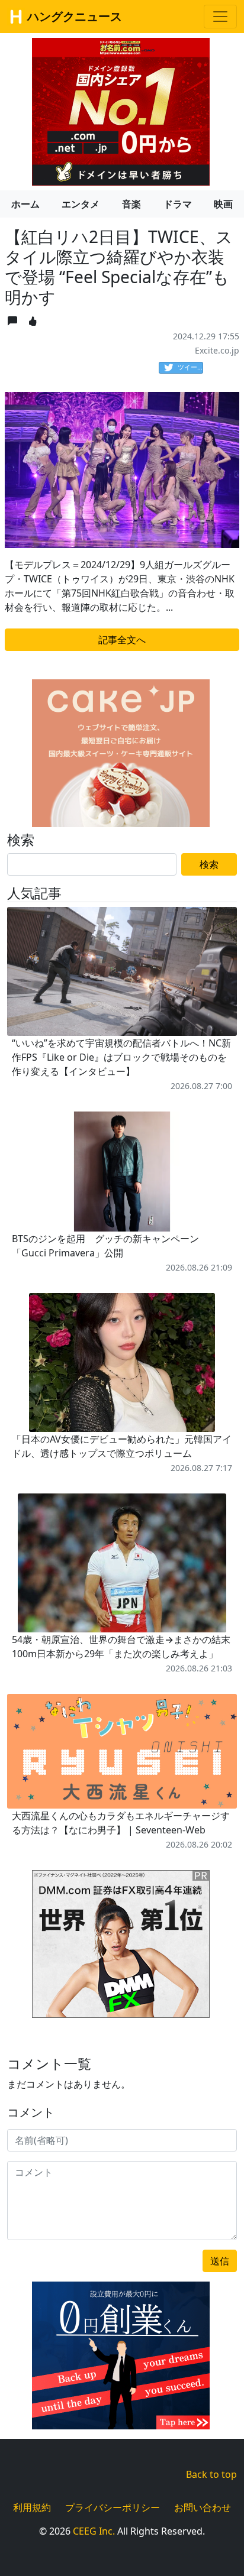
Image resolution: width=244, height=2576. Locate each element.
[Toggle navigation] (220, 17)
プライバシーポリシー (113, 2507)
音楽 (131, 204)
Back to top (211, 2474)
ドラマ (178, 204)
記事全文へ (122, 640)
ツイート (190, 367)
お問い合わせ (203, 2507)
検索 (209, 864)
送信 (220, 2261)
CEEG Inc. (94, 2531)
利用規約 (32, 2507)
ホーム (25, 204)
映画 (223, 204)
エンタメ (81, 204)
